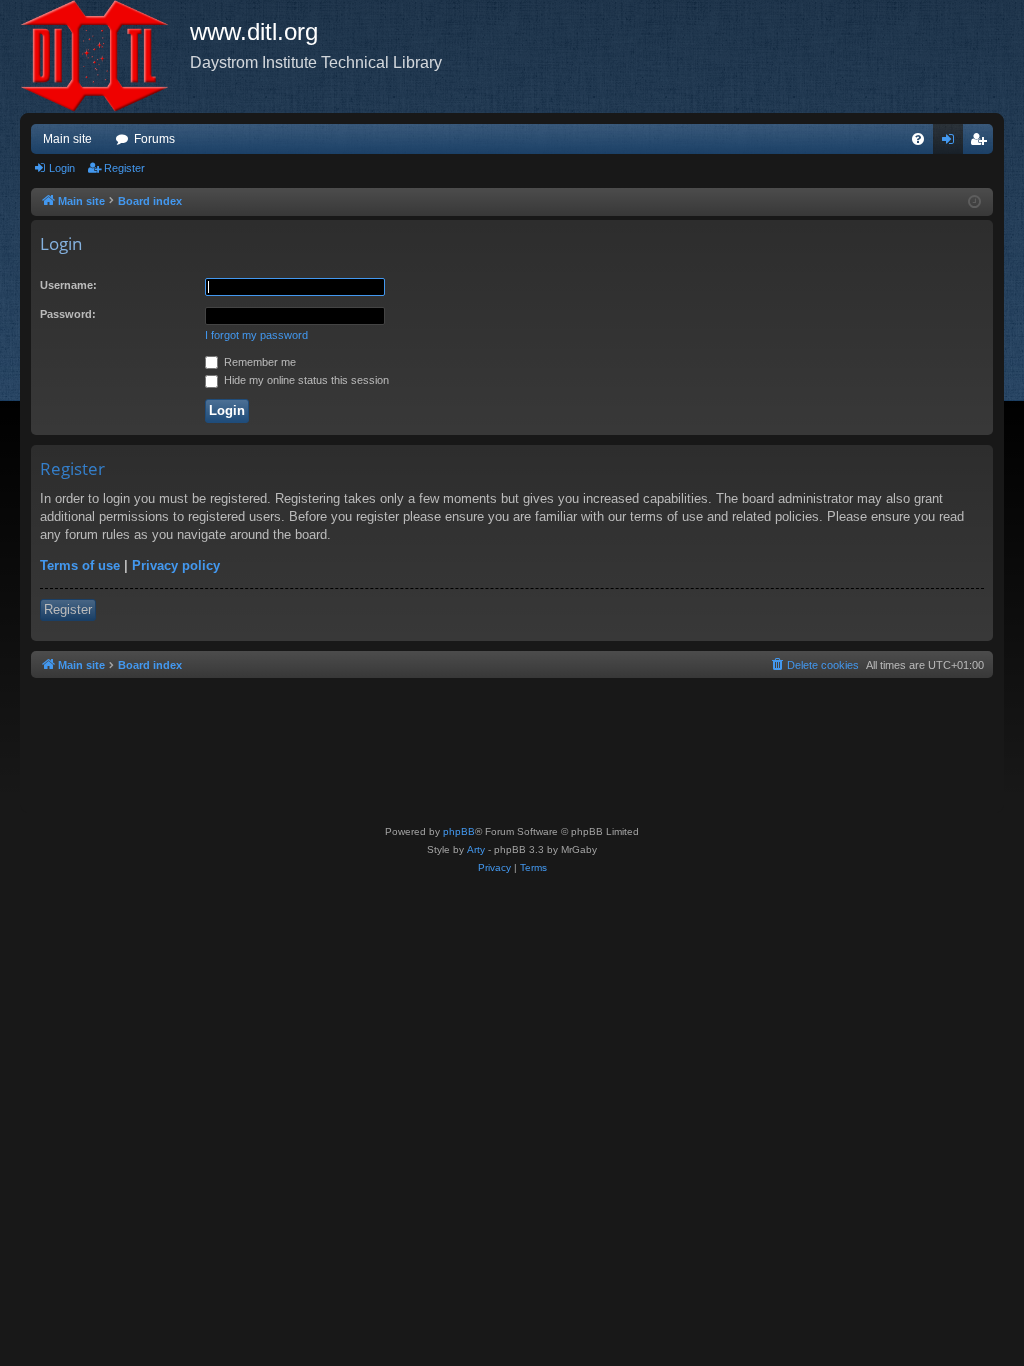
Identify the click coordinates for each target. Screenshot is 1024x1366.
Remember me (258, 362)
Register (124, 168)
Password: (68, 314)
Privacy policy (176, 565)
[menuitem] (918, 139)
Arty (476, 849)
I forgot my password (256, 335)
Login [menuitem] (952, 143)
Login (62, 168)
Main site (67, 139)
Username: (68, 285)
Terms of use (80, 565)
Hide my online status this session (305, 380)
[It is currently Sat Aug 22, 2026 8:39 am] (974, 202)
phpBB (459, 831)
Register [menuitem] (982, 143)
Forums (154, 139)
